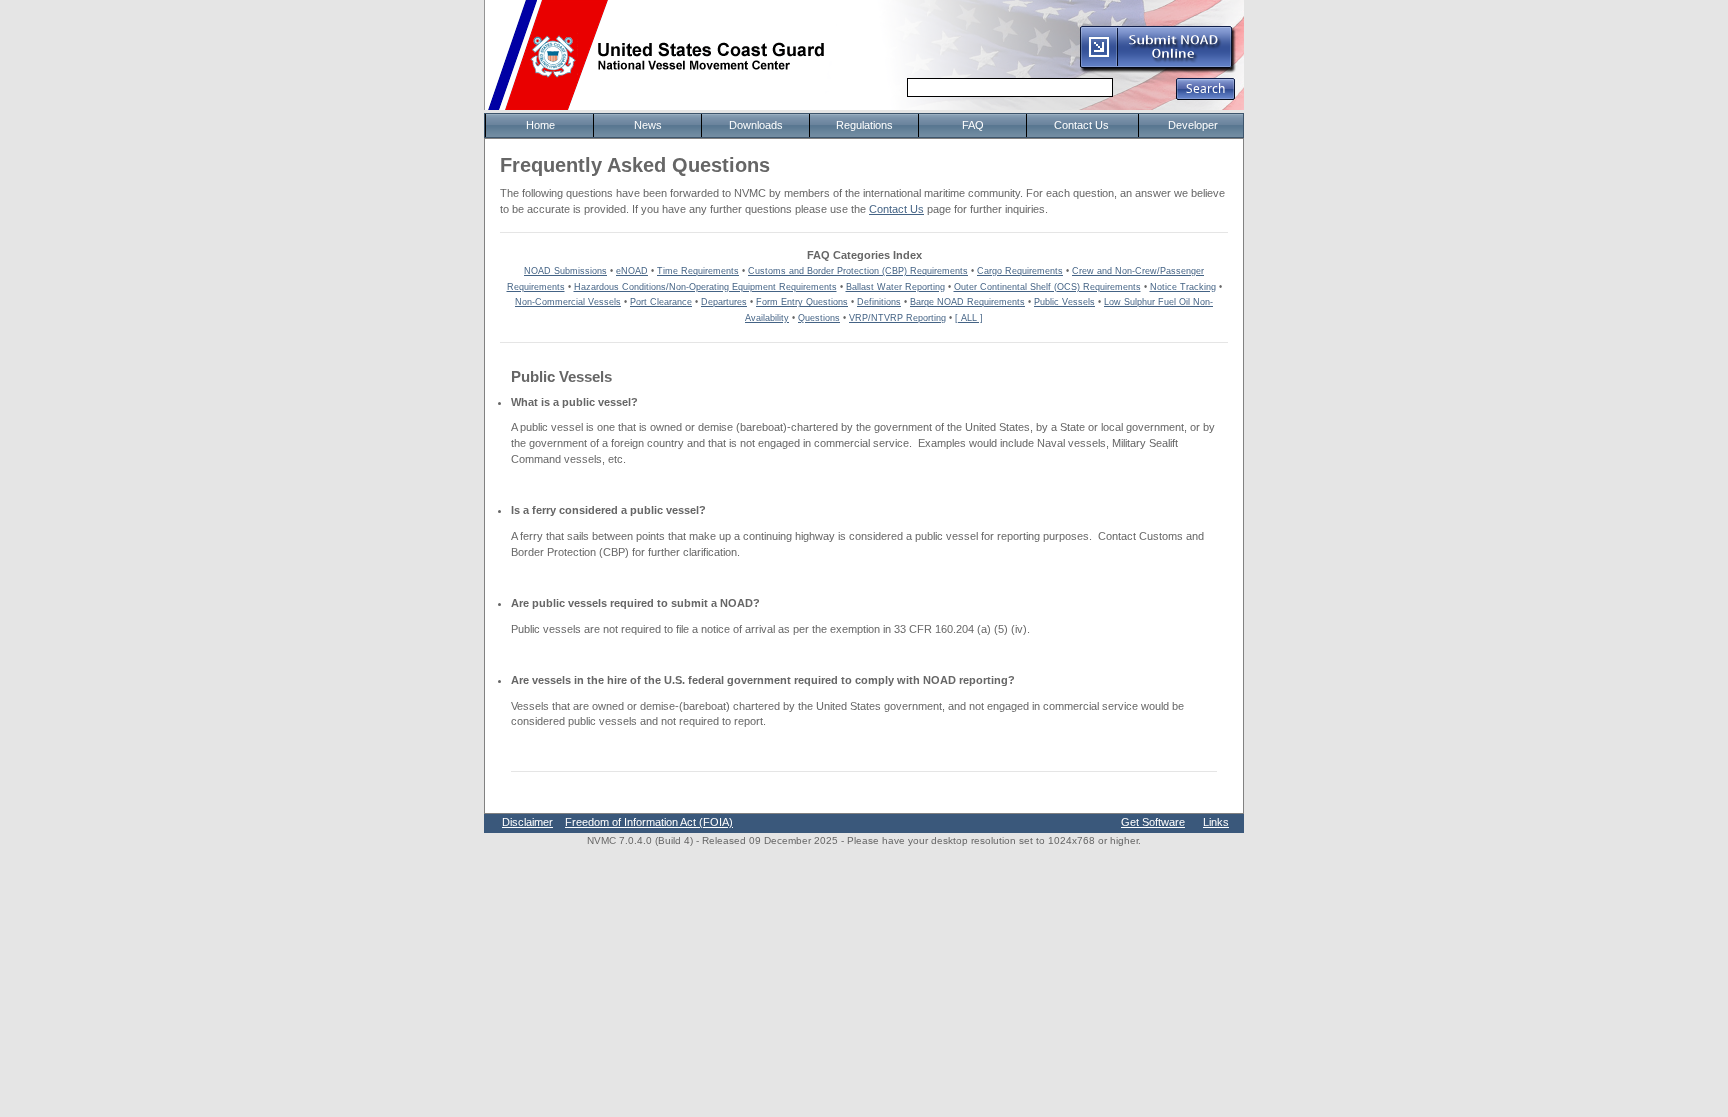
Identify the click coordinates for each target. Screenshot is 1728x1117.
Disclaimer (527, 822)
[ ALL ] (969, 318)
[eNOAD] (1157, 69)
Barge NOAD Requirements (967, 302)
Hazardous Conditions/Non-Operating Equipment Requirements (705, 287)
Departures (724, 302)
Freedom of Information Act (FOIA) (649, 822)
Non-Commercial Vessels (568, 302)
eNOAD (632, 271)
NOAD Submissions (565, 271)
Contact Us (896, 209)
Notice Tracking (1183, 287)
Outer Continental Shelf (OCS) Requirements (1047, 287)
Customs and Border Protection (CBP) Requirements (858, 271)
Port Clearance (661, 302)
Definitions (879, 302)
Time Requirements (698, 271)
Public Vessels (1064, 302)
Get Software (1153, 822)
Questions (819, 318)
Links (1216, 822)
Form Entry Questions (802, 302)
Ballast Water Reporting (895, 287)
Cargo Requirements (1020, 271)
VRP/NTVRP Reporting (897, 318)
